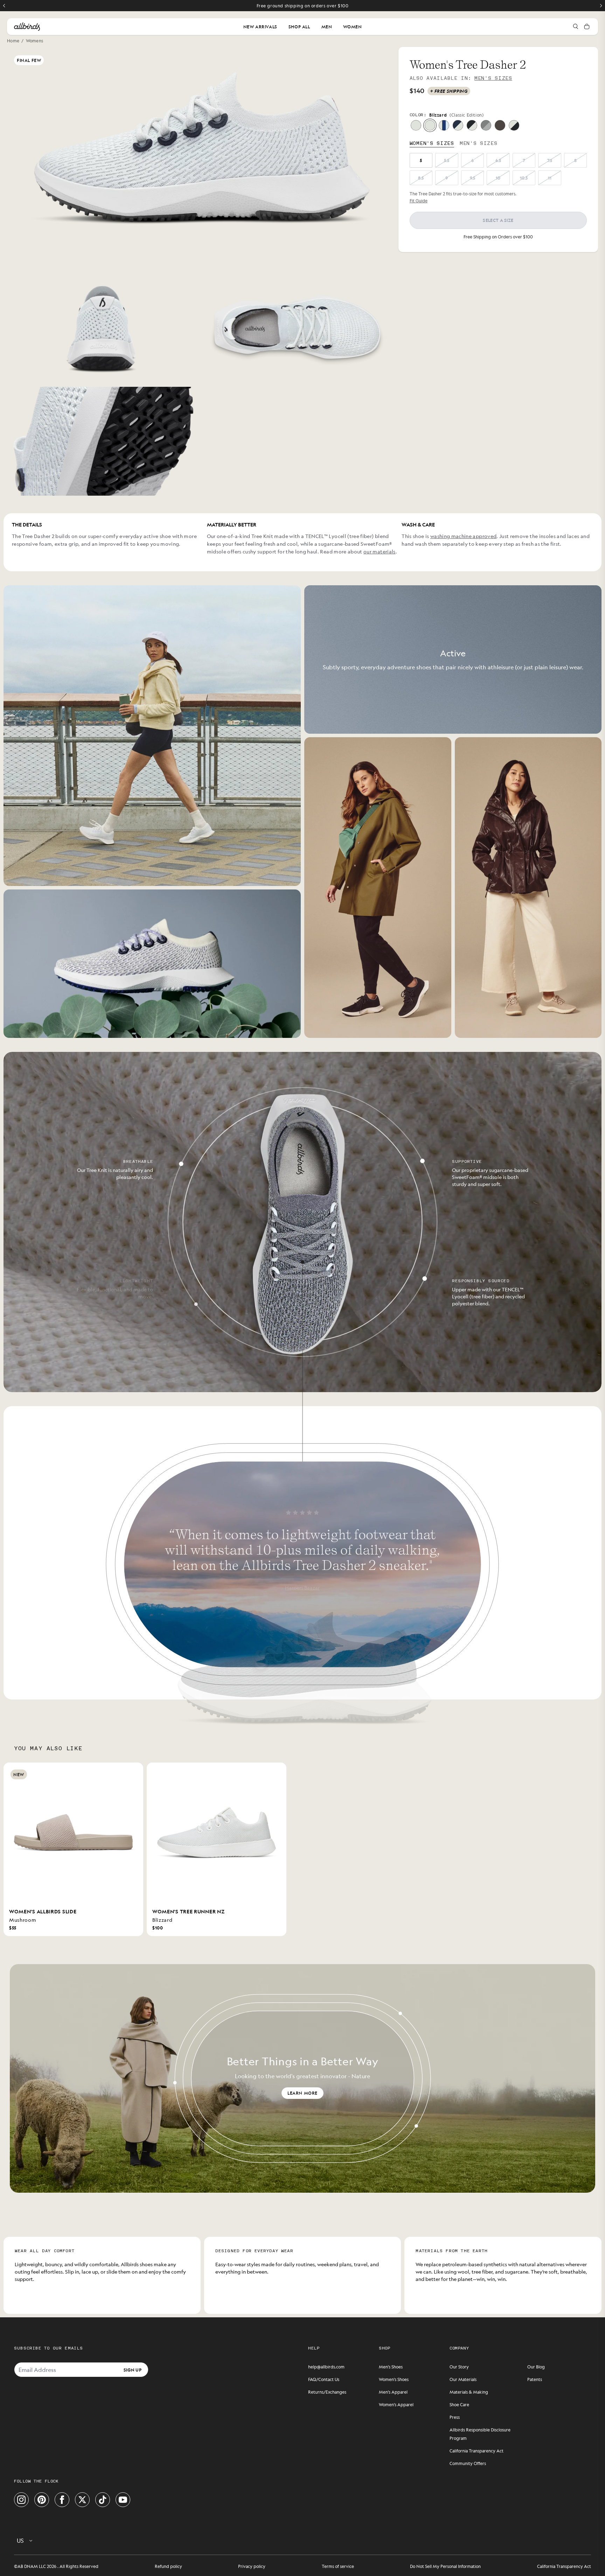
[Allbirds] (27, 27)
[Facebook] (62, 2500)
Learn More (302, 2093)
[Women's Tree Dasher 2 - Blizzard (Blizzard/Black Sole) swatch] (430, 125)
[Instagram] (21, 2500)
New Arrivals (260, 27)
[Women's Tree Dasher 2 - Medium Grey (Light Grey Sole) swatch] (486, 125)
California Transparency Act (477, 2451)
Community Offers (468, 2463)
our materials (380, 551)
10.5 (524, 178)
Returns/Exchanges (327, 2392)
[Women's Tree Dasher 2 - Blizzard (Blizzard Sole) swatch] (416, 125)
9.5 (472, 178)
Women (352, 27)
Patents (535, 2379)
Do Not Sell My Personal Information (445, 2566)
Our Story (459, 2367)
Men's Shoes (391, 2367)
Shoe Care (459, 2404)
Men (327, 27)
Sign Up (133, 2369)
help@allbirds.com (326, 2367)
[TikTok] (103, 2500)
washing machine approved (463, 536)
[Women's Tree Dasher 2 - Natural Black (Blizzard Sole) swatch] (472, 125)
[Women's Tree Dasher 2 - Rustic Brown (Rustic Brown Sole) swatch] (500, 125)
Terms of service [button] (338, 2566)
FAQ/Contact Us (324, 2379)
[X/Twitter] (82, 2500)
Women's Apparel (396, 2404)
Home (13, 41)
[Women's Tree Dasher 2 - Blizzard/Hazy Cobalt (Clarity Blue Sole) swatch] (444, 125)
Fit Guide (419, 201)
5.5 (447, 160)
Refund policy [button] (168, 2566)
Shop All (299, 27)
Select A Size (498, 220)
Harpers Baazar (303, 1587)
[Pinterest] (42, 2500)
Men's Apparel (393, 2392)
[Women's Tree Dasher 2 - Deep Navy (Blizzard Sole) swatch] (458, 125)
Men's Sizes (493, 78)
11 (550, 178)
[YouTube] (123, 2500)
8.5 (421, 178)
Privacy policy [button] (252, 2566)
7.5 (550, 160)
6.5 (498, 160)
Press (455, 2417)
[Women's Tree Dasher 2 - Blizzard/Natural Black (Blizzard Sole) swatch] (514, 125)
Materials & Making (469, 2392)
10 (498, 178)
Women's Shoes (394, 2379)
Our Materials (463, 2379)
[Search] (576, 27)
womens (35, 41)
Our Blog (536, 2367)
